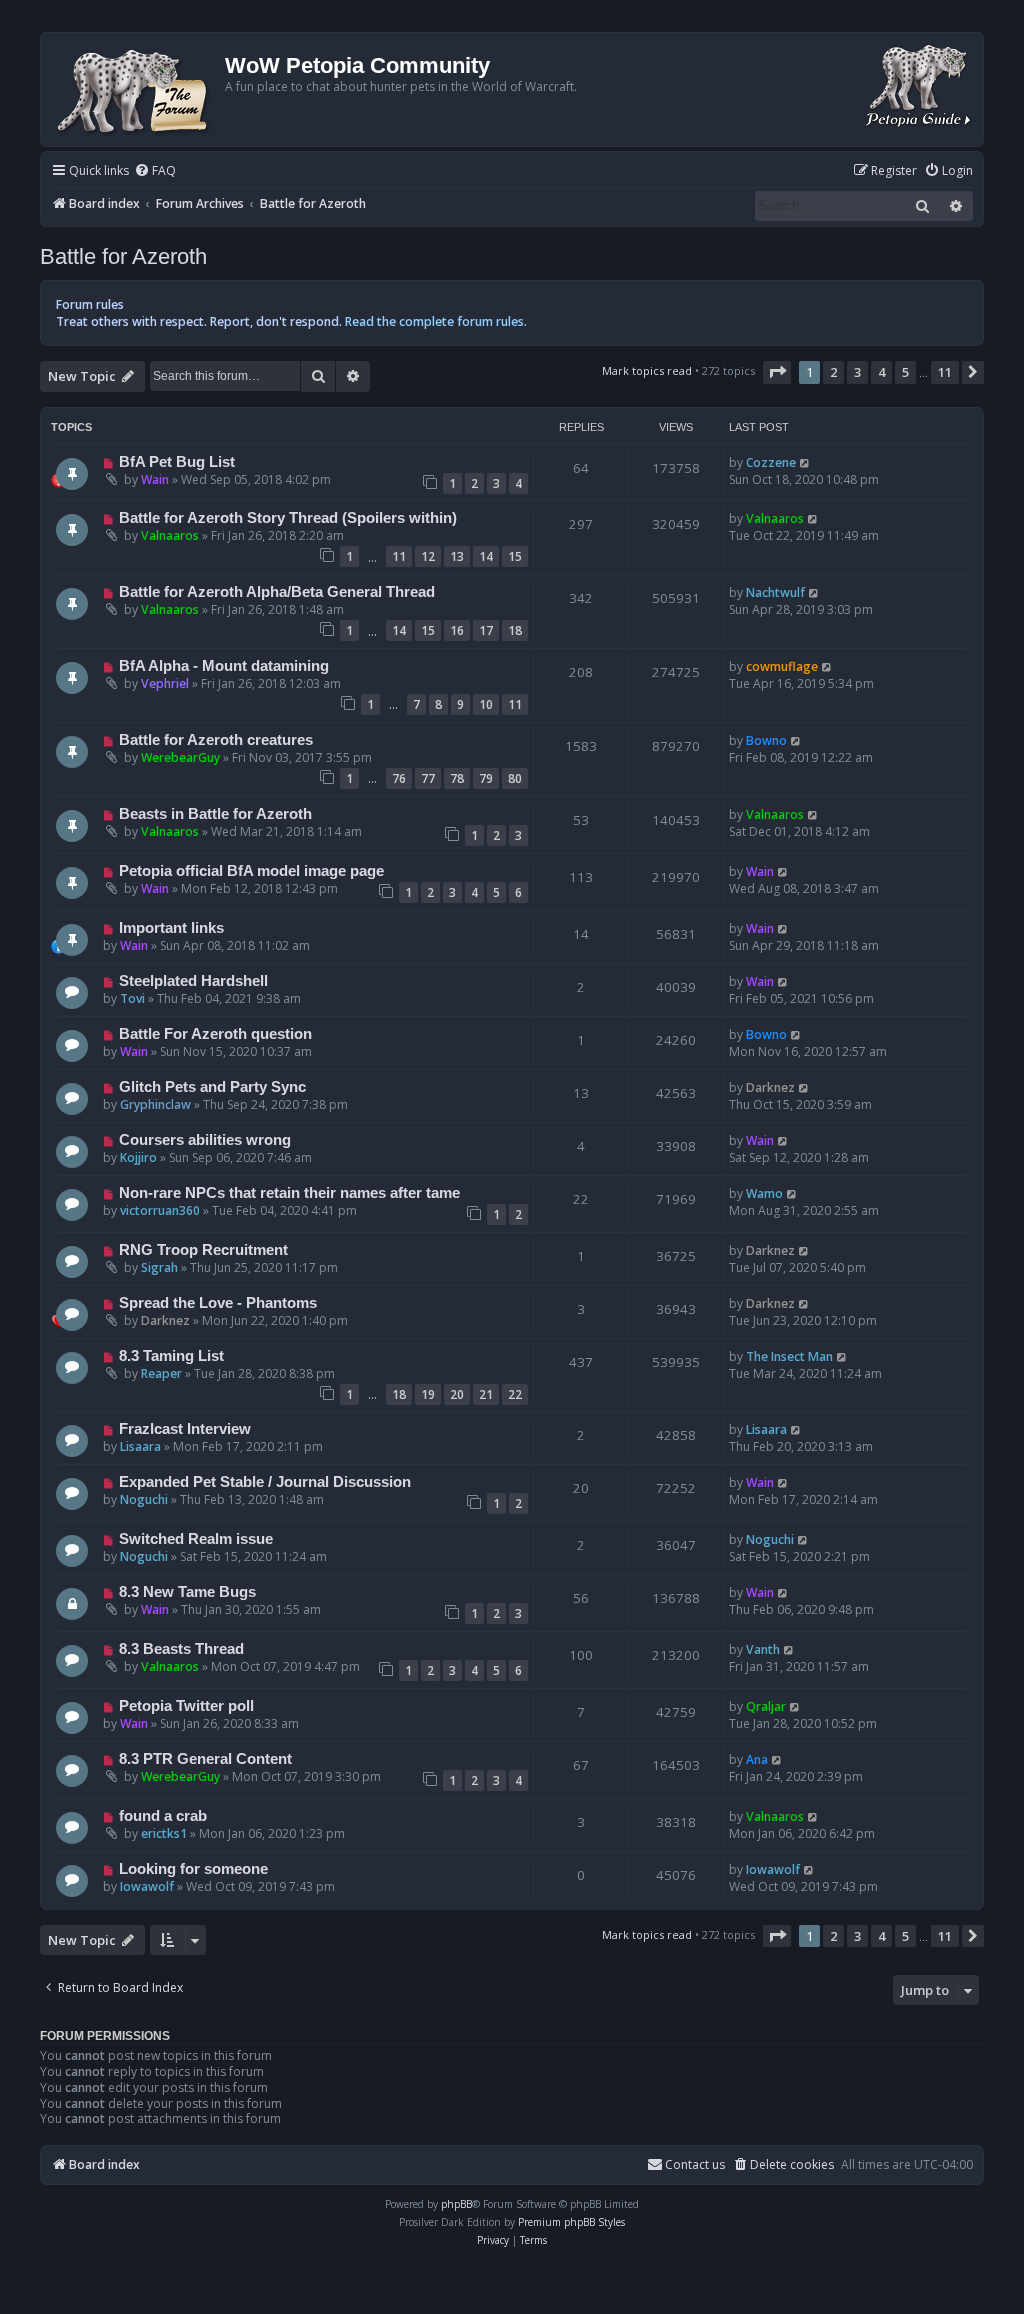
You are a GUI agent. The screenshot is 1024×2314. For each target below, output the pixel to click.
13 (457, 556)
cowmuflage (782, 666)
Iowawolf (147, 1886)
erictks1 (164, 1833)
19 (428, 1394)
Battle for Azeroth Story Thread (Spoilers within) (288, 518)
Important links (171, 928)
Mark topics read (647, 370)
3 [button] (857, 372)
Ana (757, 1759)
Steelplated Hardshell (193, 981)
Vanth (763, 1649)
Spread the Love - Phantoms (218, 1303)
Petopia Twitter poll (186, 1706)
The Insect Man (789, 1356)
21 (486, 1394)
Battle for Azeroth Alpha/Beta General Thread (277, 592)
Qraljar (766, 1706)
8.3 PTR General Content (205, 1759)
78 (457, 778)
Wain (155, 479)
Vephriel (165, 683)
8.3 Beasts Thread (181, 1649)
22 (515, 1394)
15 (515, 556)
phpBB (456, 2204)
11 (399, 556)
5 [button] (905, 372)
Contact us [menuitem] (695, 2164)
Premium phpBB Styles (571, 2222)
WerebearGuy (180, 757)
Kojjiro (138, 1157)
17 (486, 630)
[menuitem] (155, 171)
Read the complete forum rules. (436, 321)
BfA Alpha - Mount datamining (224, 666)
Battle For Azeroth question (215, 1034)
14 (486, 556)
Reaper (161, 1373)
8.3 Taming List (171, 1356)
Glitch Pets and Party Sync (212, 1087)
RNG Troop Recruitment (203, 1250)
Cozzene (771, 462)
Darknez (770, 1087)
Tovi (132, 998)
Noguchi (144, 1499)
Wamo (764, 1193)
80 (515, 778)
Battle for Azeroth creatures (216, 740)
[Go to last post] (805, 462)
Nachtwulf (775, 592)
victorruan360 (160, 1210)
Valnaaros (170, 535)
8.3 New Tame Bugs (187, 1592)
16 (457, 630)
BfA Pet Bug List (177, 462)
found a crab (163, 1816)
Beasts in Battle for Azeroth (215, 814)
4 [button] (881, 372)
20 (457, 1394)
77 (428, 778)
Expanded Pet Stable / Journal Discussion (265, 1482)
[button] (777, 372)
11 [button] (945, 372)
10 (486, 704)
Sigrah (159, 1267)
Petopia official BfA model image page (251, 871)
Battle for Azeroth (123, 256)
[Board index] (135, 89)
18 (515, 630)
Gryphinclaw (155, 1104)
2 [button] (833, 372)
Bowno (766, 740)
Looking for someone (193, 1869)
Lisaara (140, 1446)
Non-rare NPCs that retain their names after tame (289, 1193)
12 (428, 556)
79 (486, 778)
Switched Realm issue (196, 1539)
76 (399, 778)
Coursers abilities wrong (205, 1140)
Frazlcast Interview (185, 1429)
